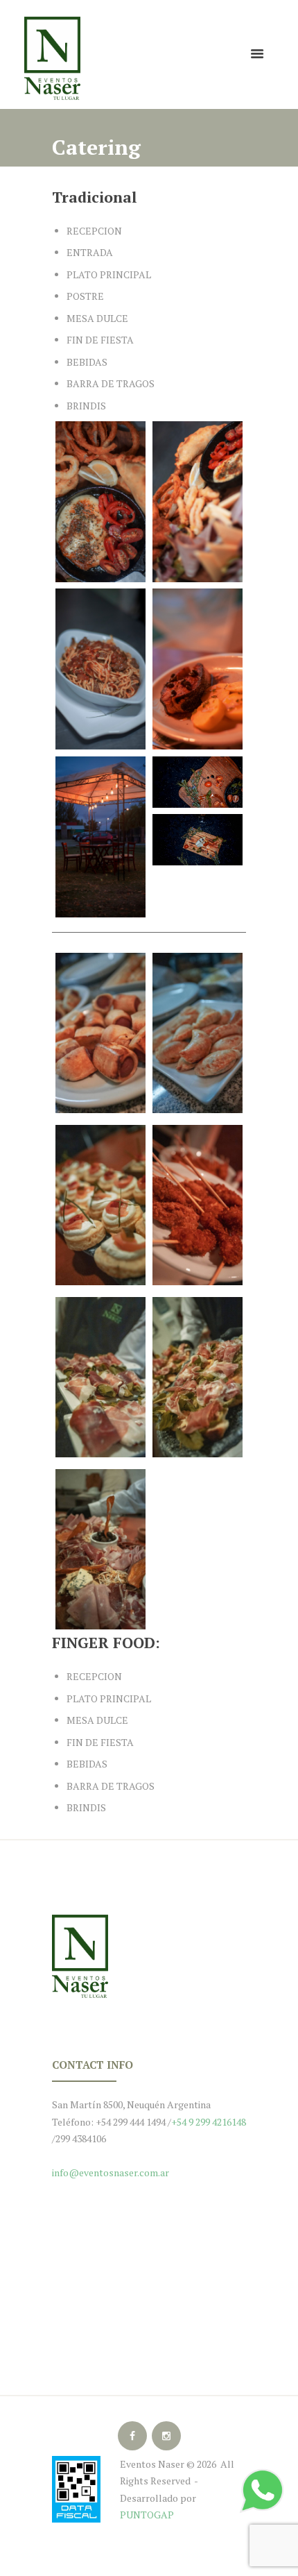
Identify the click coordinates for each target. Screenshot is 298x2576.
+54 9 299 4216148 (209, 2122)
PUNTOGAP (147, 2515)
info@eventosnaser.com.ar (111, 2172)
